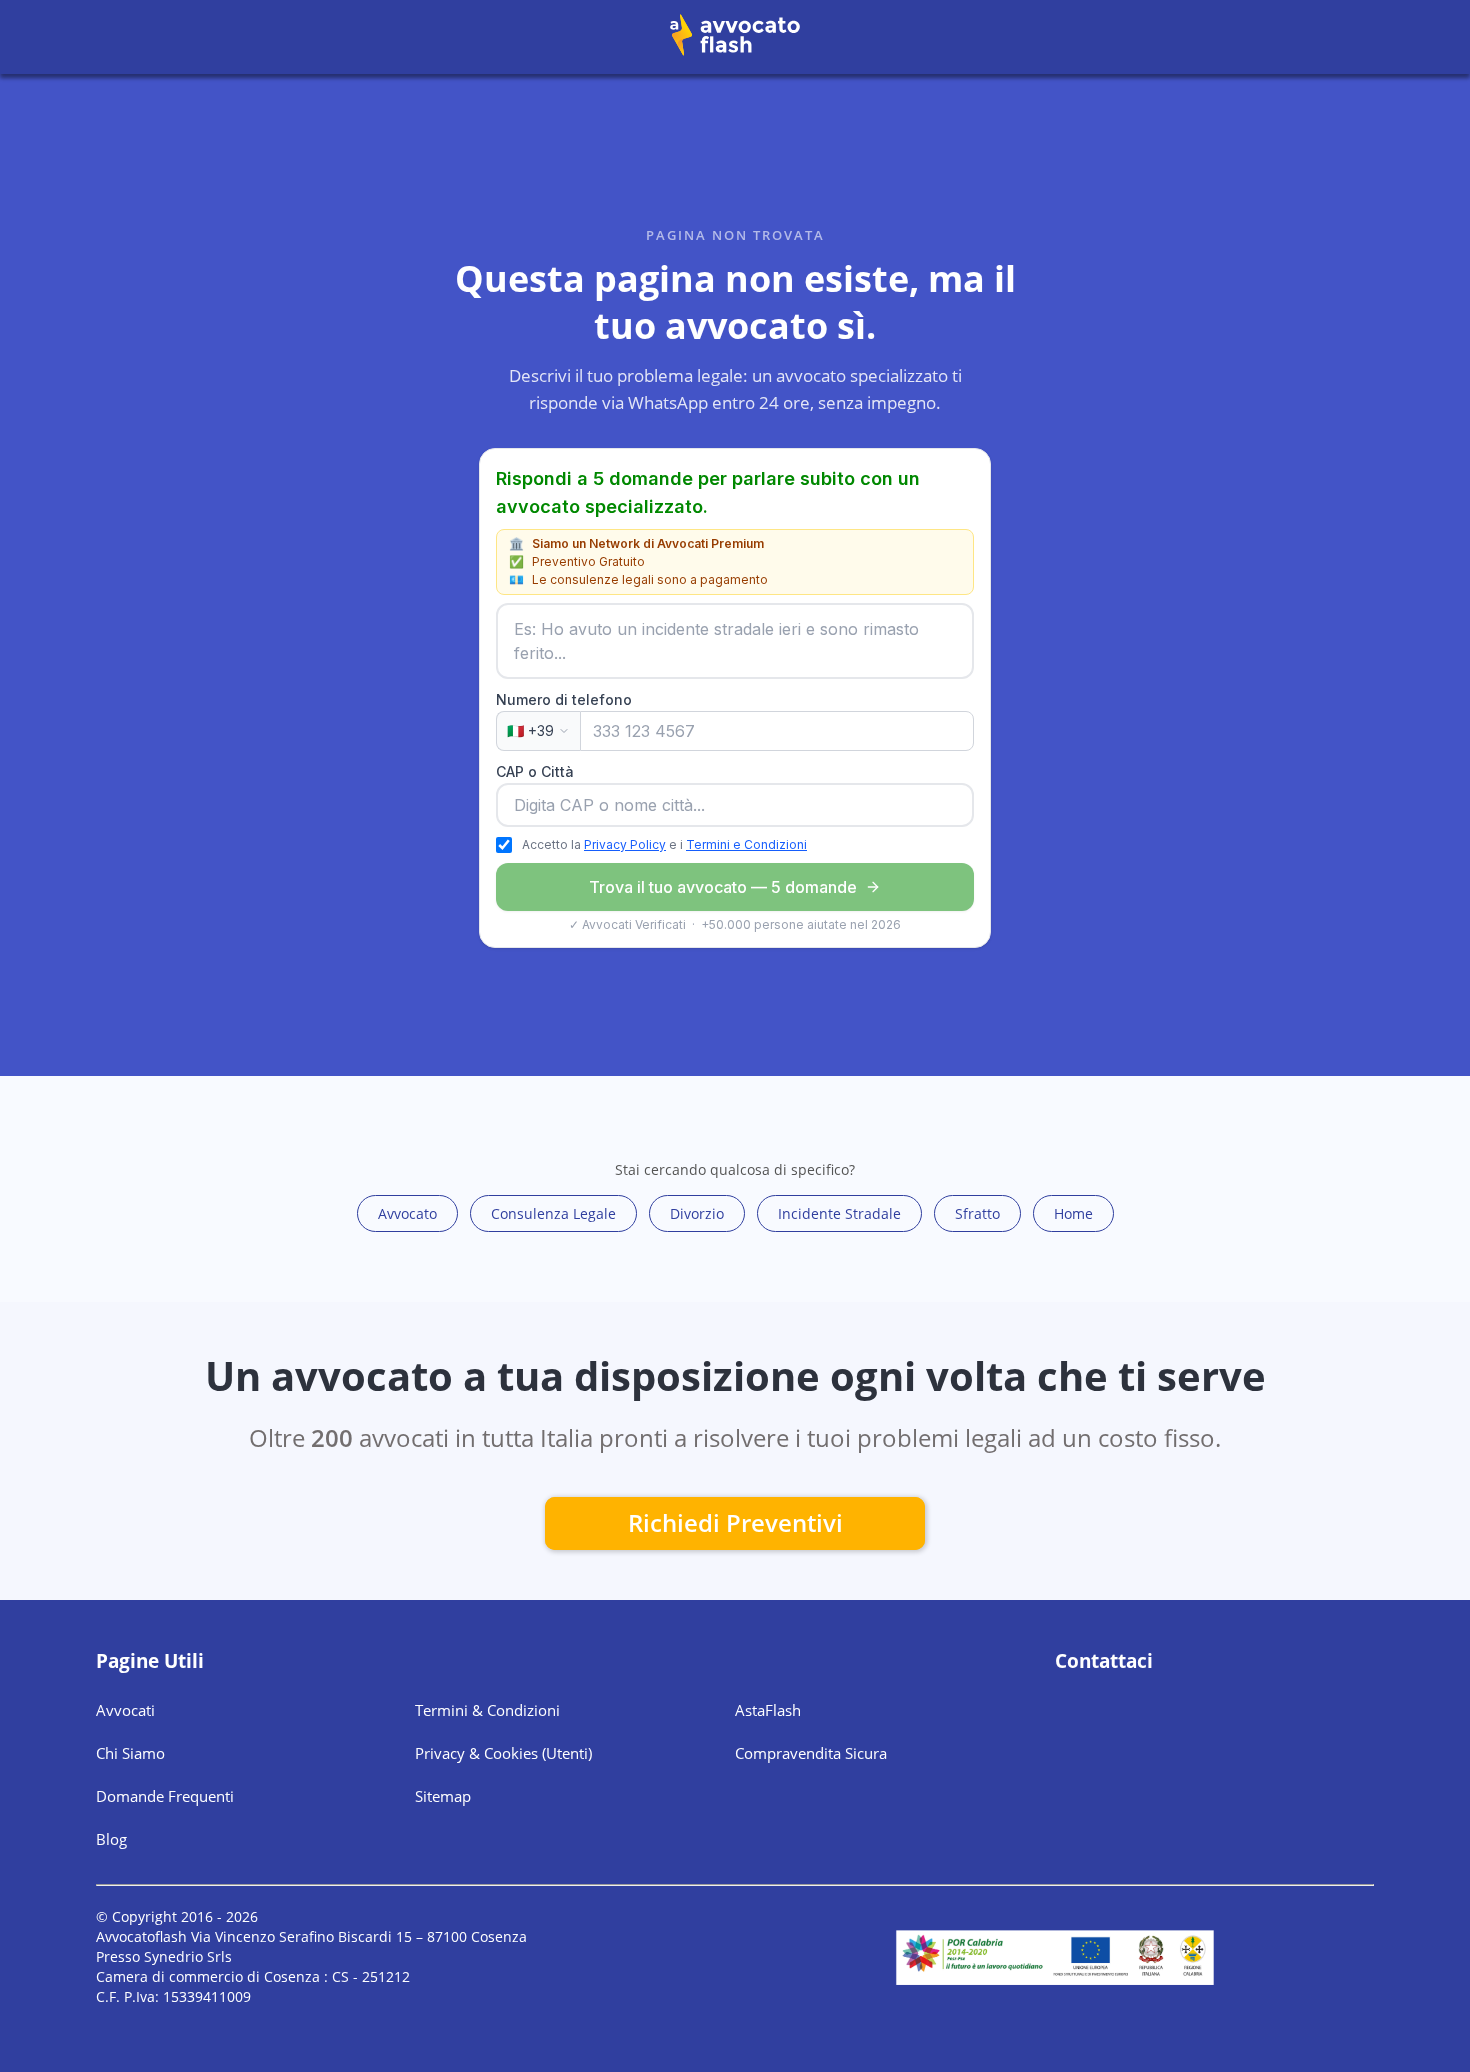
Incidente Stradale (839, 1213)
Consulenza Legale (553, 1213)
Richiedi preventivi (735, 1522)
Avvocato (407, 1213)
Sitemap (443, 1796)
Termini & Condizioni (487, 1710)
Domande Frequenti (165, 1796)
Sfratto (977, 1213)
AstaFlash (768, 1710)
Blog (111, 1839)
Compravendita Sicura (811, 1753)
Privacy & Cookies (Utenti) (503, 1753)
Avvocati (125, 1710)
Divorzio (697, 1213)
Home (1073, 1213)
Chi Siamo (130, 1753)
